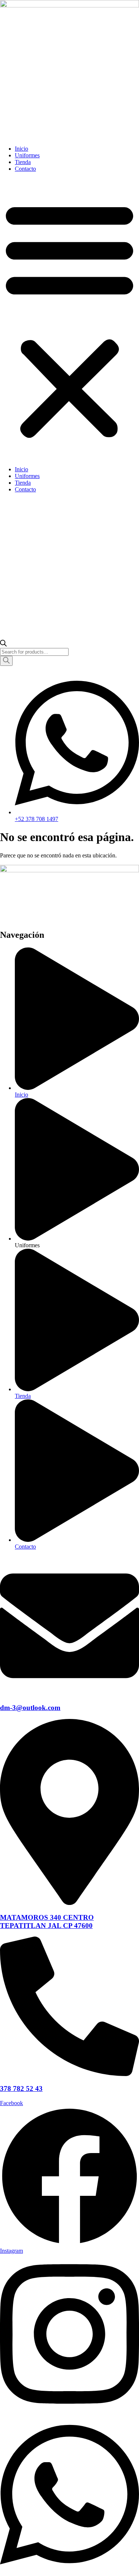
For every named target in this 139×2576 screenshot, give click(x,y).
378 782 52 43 (21, 2089)
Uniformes (27, 155)
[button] (69, 319)
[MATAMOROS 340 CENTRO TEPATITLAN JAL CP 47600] (69, 1903)
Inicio (21, 149)
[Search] (6, 661)
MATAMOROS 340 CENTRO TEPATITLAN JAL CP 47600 (47, 1921)
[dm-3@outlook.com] (69, 1693)
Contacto (25, 169)
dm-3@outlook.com (30, 1708)
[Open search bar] (3, 644)
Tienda (23, 162)
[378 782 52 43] (69, 2074)
